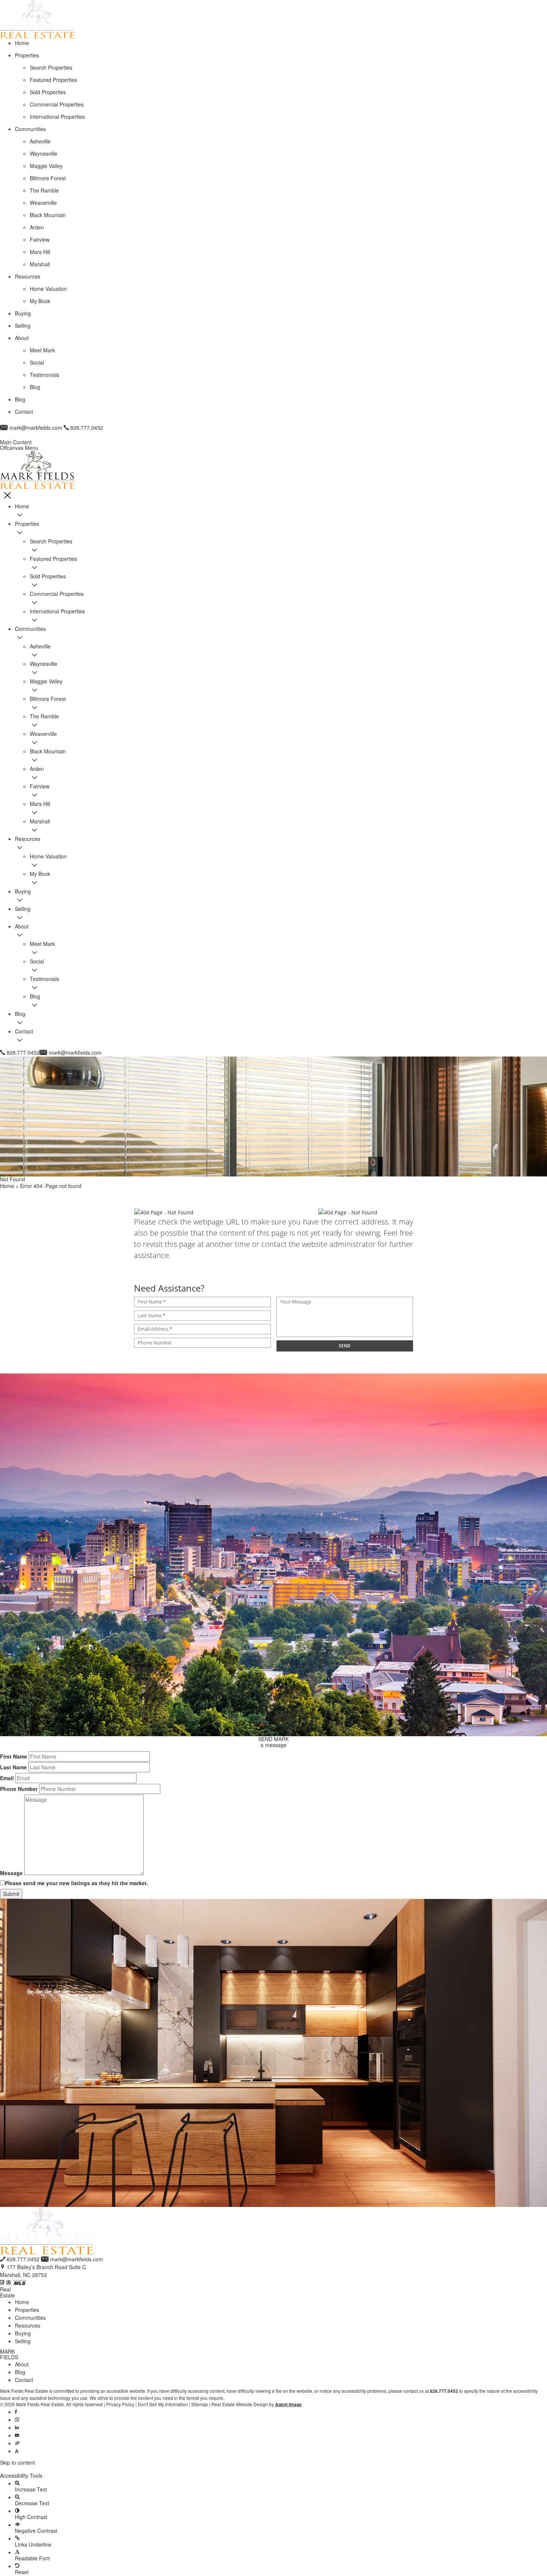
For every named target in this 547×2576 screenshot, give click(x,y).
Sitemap (200, 2404)
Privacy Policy (120, 2404)
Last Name (13, 1767)
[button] (273, 2469)
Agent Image (288, 2405)
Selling (23, 2341)
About (22, 2364)
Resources (28, 2325)
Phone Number (19, 1789)
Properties (27, 2310)
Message (11, 1873)
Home (22, 2302)
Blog (20, 2372)
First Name (14, 1756)
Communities (30, 2318)
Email (7, 1778)
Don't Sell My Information (163, 2404)
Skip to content (17, 2462)
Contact (24, 2380)
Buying (23, 2333)
